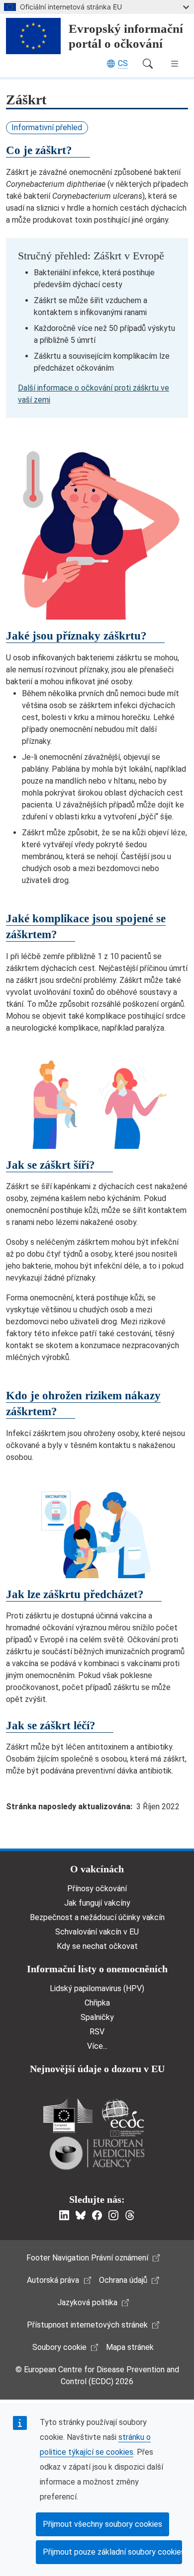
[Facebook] (97, 2215)
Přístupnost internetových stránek (87, 2325)
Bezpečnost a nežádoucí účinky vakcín (97, 1917)
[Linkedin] (64, 2215)
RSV (97, 2032)
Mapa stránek (130, 2347)
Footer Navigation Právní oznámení (87, 2258)
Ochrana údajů (123, 2280)
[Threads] (130, 2215)
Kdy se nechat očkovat (97, 1946)
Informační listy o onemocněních (97, 1969)
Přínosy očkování (97, 1889)
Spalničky (97, 2017)
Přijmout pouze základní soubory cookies (112, 2552)
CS (123, 63)
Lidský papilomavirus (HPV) (97, 1988)
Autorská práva (53, 2280)
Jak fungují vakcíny (97, 1903)
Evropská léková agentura (97, 2153)
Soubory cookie (59, 2347)
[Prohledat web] (148, 64)
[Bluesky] (81, 2215)
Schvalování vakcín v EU (97, 1932)
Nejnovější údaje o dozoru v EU (97, 2069)
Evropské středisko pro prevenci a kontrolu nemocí (123, 2118)
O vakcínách (97, 1869)
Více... (97, 2046)
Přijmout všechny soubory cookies (102, 2524)
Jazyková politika (87, 2302)
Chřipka (97, 2003)
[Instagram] (113, 2215)
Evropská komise (68, 2116)
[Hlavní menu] (175, 64)
